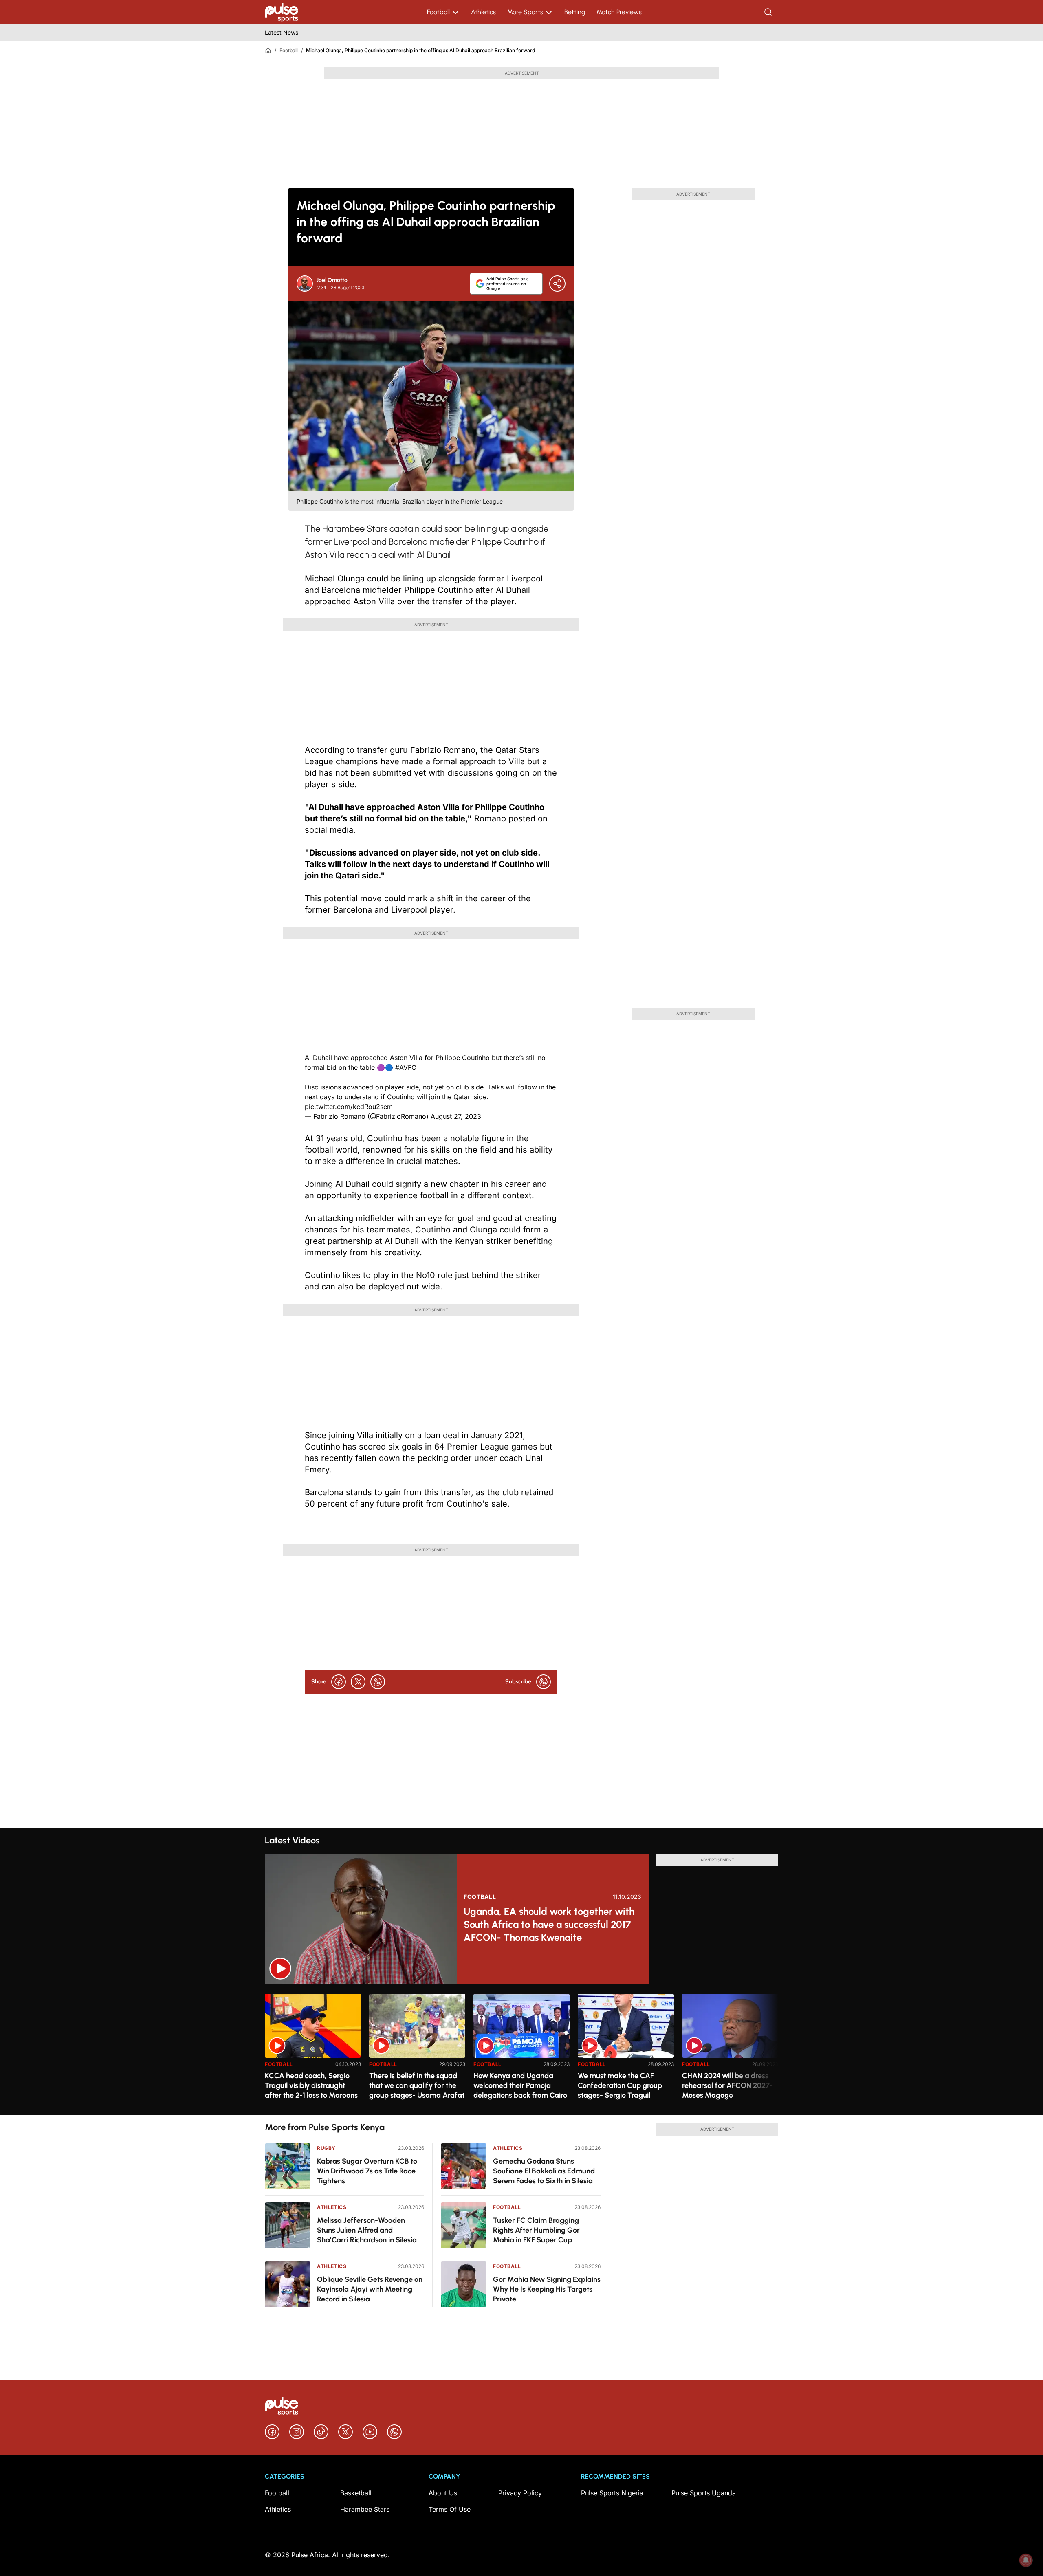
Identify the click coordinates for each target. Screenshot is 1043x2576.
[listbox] (521, 2049)
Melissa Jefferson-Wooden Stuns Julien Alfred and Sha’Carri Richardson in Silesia (367, 2230)
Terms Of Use (450, 2509)
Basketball (356, 2493)
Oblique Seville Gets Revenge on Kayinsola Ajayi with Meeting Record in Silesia (370, 2289)
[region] (521, 2049)
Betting (575, 12)
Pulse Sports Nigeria (612, 2493)
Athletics (483, 12)
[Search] (769, 12)
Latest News (282, 32)
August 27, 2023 (456, 1116)
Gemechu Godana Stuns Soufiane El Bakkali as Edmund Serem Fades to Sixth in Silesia (544, 2171)
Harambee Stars (365, 2509)
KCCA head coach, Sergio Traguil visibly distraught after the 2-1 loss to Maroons (311, 2085)
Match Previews (619, 12)
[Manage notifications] (1026, 2560)
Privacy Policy (520, 2493)
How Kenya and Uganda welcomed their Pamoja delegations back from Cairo (520, 2085)
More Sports (525, 12)
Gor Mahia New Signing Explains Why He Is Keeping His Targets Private (547, 2289)
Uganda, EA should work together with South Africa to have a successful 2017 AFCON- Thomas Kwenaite (549, 1924)
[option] (313, 2051)
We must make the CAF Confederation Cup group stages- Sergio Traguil (620, 2085)
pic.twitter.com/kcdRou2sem (349, 1107)
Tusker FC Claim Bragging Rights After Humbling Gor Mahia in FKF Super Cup (536, 2230)
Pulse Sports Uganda (704, 2493)
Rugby (326, 2148)
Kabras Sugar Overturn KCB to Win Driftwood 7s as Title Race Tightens (367, 2171)
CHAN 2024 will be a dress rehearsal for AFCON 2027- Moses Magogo (727, 2085)
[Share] (557, 284)
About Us (443, 2493)
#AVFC (406, 1067)
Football (438, 12)
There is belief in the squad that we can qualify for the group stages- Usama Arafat (417, 2085)
